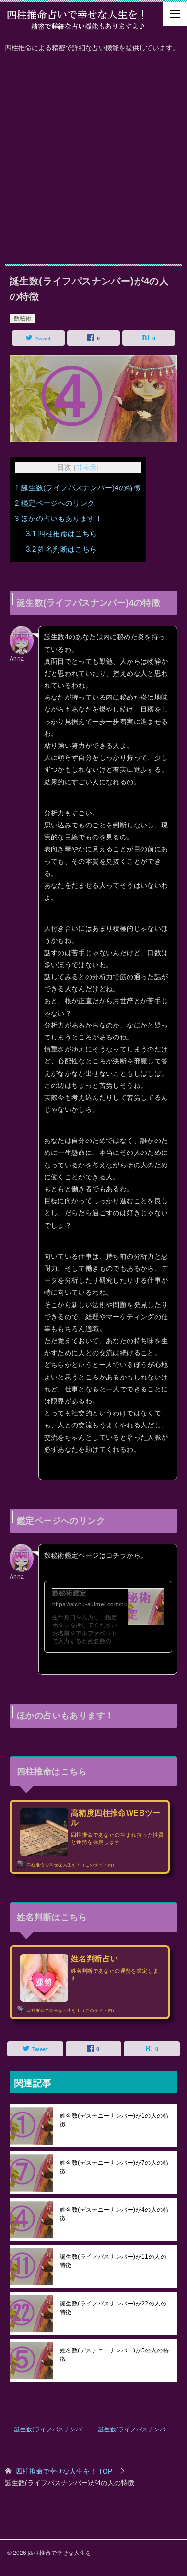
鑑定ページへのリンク (55, 503)
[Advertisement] (93, 156)
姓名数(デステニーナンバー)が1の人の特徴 (114, 2120)
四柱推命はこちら (62, 534)
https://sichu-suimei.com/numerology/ (104, 1604)
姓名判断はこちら (62, 549)
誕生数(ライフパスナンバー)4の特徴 (78, 488)
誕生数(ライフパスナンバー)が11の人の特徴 (113, 2261)
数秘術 (23, 318)
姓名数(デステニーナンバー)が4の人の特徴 (114, 2214)
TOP (64, 2471)
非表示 (87, 468)
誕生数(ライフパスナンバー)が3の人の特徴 (54, 2429)
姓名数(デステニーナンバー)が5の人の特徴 (114, 2355)
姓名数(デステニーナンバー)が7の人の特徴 (114, 2167)
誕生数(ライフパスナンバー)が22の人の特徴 (113, 2308)
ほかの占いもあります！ (58, 518)
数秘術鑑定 (70, 1593)
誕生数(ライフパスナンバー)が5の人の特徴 (140, 2429)
